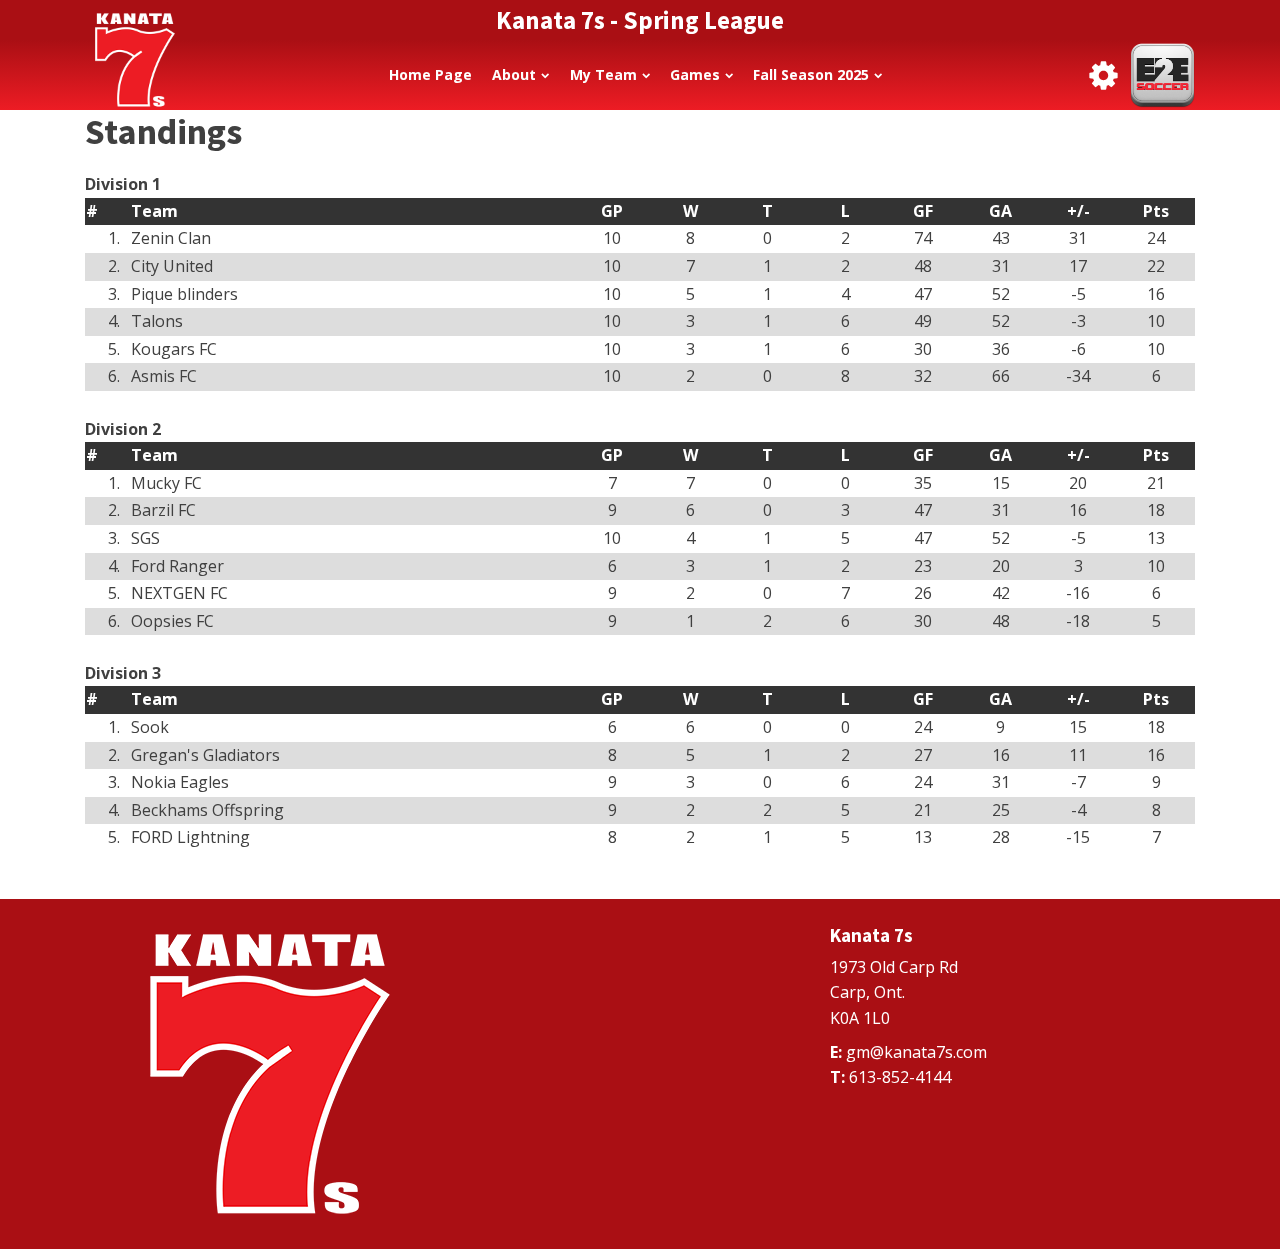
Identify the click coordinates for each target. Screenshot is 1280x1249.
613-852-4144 (900, 1077)
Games (695, 74)
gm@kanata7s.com (916, 1052)
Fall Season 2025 (811, 74)
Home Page (430, 74)
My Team (603, 74)
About (514, 74)
